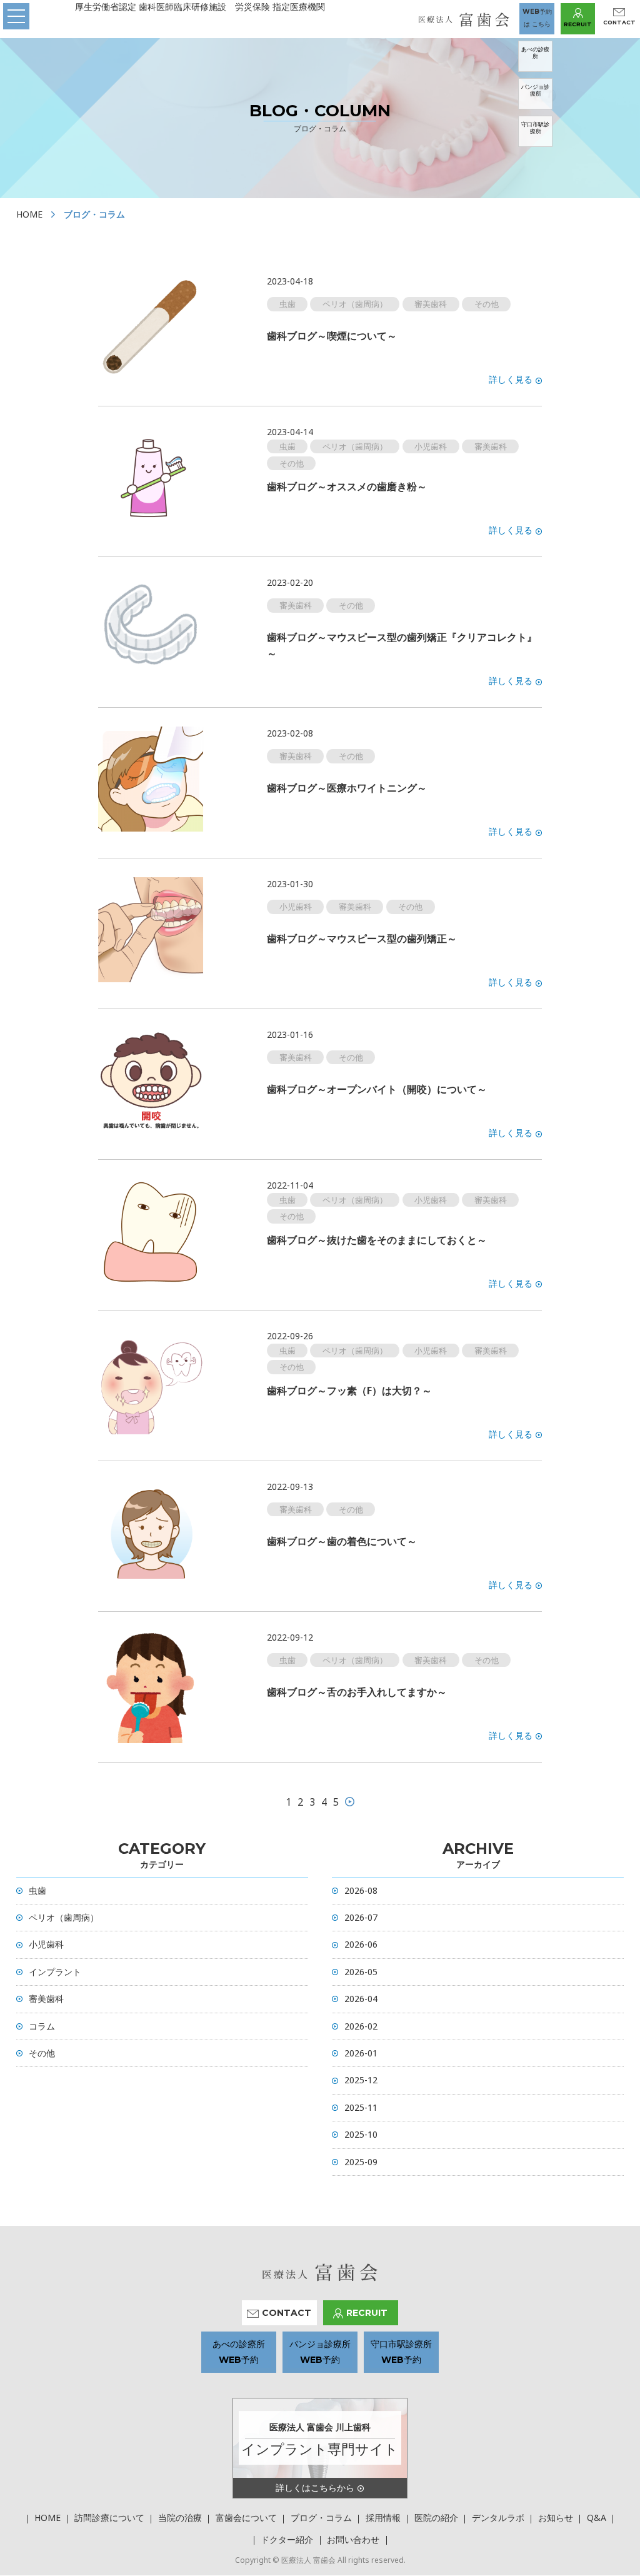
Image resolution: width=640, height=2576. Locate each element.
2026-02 (361, 2026)
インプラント (55, 1972)
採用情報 (383, 2518)
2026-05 (361, 1972)
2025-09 (361, 2162)
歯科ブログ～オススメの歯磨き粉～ (347, 486)
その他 (42, 2053)
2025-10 (361, 2134)
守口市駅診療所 (535, 128)
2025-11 (361, 2107)
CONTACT (619, 22)
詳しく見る (511, 379)
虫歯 (37, 1890)
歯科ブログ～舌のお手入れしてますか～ (357, 1692)
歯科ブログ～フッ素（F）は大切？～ (349, 1391)
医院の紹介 (436, 2518)
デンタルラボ (498, 2518)
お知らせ (556, 2518)
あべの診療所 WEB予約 (239, 2352)
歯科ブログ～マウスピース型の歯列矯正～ (362, 938)
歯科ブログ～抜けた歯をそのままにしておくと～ (377, 1240)
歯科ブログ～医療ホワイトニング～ (347, 788)
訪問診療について (109, 2518)
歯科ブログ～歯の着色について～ (342, 1541)
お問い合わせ (353, 2539)
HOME (29, 214)
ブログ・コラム (321, 2518)
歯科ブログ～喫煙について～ (332, 336)
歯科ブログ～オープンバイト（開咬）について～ (377, 1089)
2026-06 (361, 1944)
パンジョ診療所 (535, 90)
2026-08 (361, 1890)
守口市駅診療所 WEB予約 (401, 2352)
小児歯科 (46, 1944)
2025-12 (361, 2080)
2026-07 (361, 1917)
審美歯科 (46, 1999)
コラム (42, 2026)
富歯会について (246, 2518)
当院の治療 (180, 2518)
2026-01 (361, 2053)
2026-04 (361, 1999)
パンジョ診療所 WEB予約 (320, 2352)
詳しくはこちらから (315, 2488)
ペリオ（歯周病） (64, 1917)
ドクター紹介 (287, 2539)
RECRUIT (578, 24)
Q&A (597, 2518)
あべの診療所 (535, 53)
